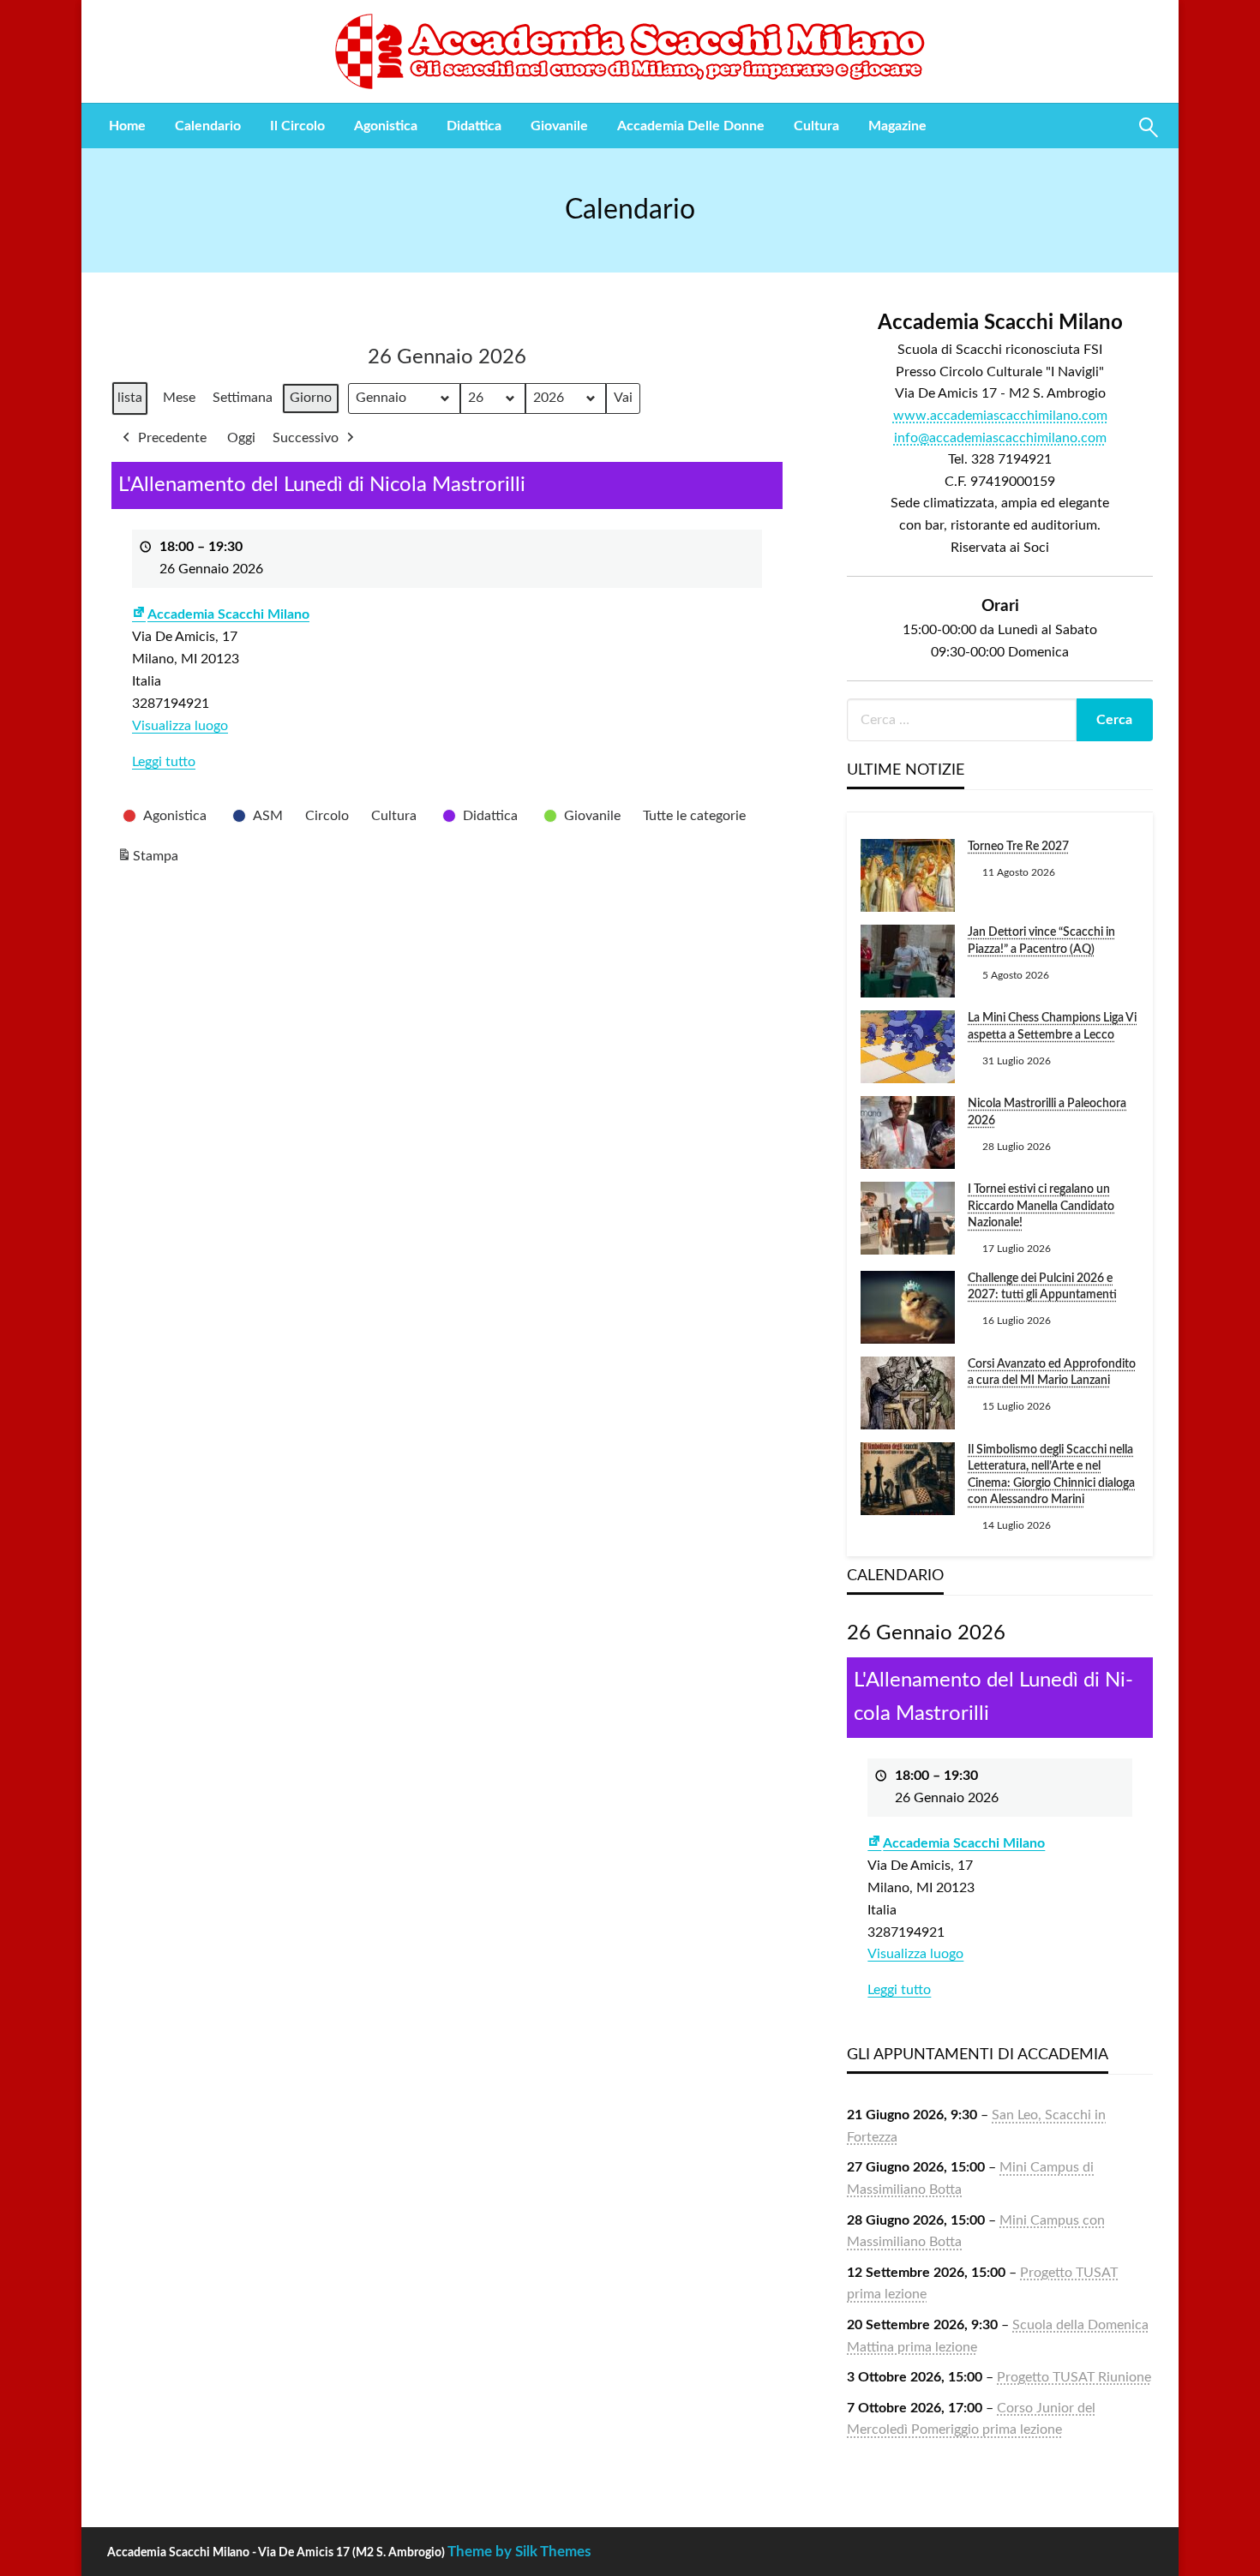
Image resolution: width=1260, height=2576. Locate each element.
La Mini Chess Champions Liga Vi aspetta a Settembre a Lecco (1052, 1027)
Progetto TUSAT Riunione (1074, 2377)
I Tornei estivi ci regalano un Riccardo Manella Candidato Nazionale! (1041, 1206)
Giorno (311, 398)
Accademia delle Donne (691, 126)
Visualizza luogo (180, 726)
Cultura (816, 126)
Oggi (241, 438)
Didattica (474, 126)
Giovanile (559, 126)
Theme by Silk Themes (519, 2552)
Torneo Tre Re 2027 (1018, 847)
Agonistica (386, 126)
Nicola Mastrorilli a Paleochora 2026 (1047, 1112)
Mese (179, 398)
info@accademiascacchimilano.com (1000, 438)
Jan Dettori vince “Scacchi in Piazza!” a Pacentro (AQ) (1041, 941)
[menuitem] (127, 126)
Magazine (897, 126)
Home (127, 126)
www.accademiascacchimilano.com (1000, 416)
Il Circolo (297, 126)
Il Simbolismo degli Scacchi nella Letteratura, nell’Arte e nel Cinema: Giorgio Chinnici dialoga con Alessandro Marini (1051, 1475)
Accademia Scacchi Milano (228, 614)
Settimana (243, 398)
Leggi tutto (164, 762)
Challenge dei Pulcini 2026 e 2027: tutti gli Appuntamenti (1042, 1287)
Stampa (147, 861)
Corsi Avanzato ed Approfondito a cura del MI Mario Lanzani (1052, 1373)
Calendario (208, 126)
